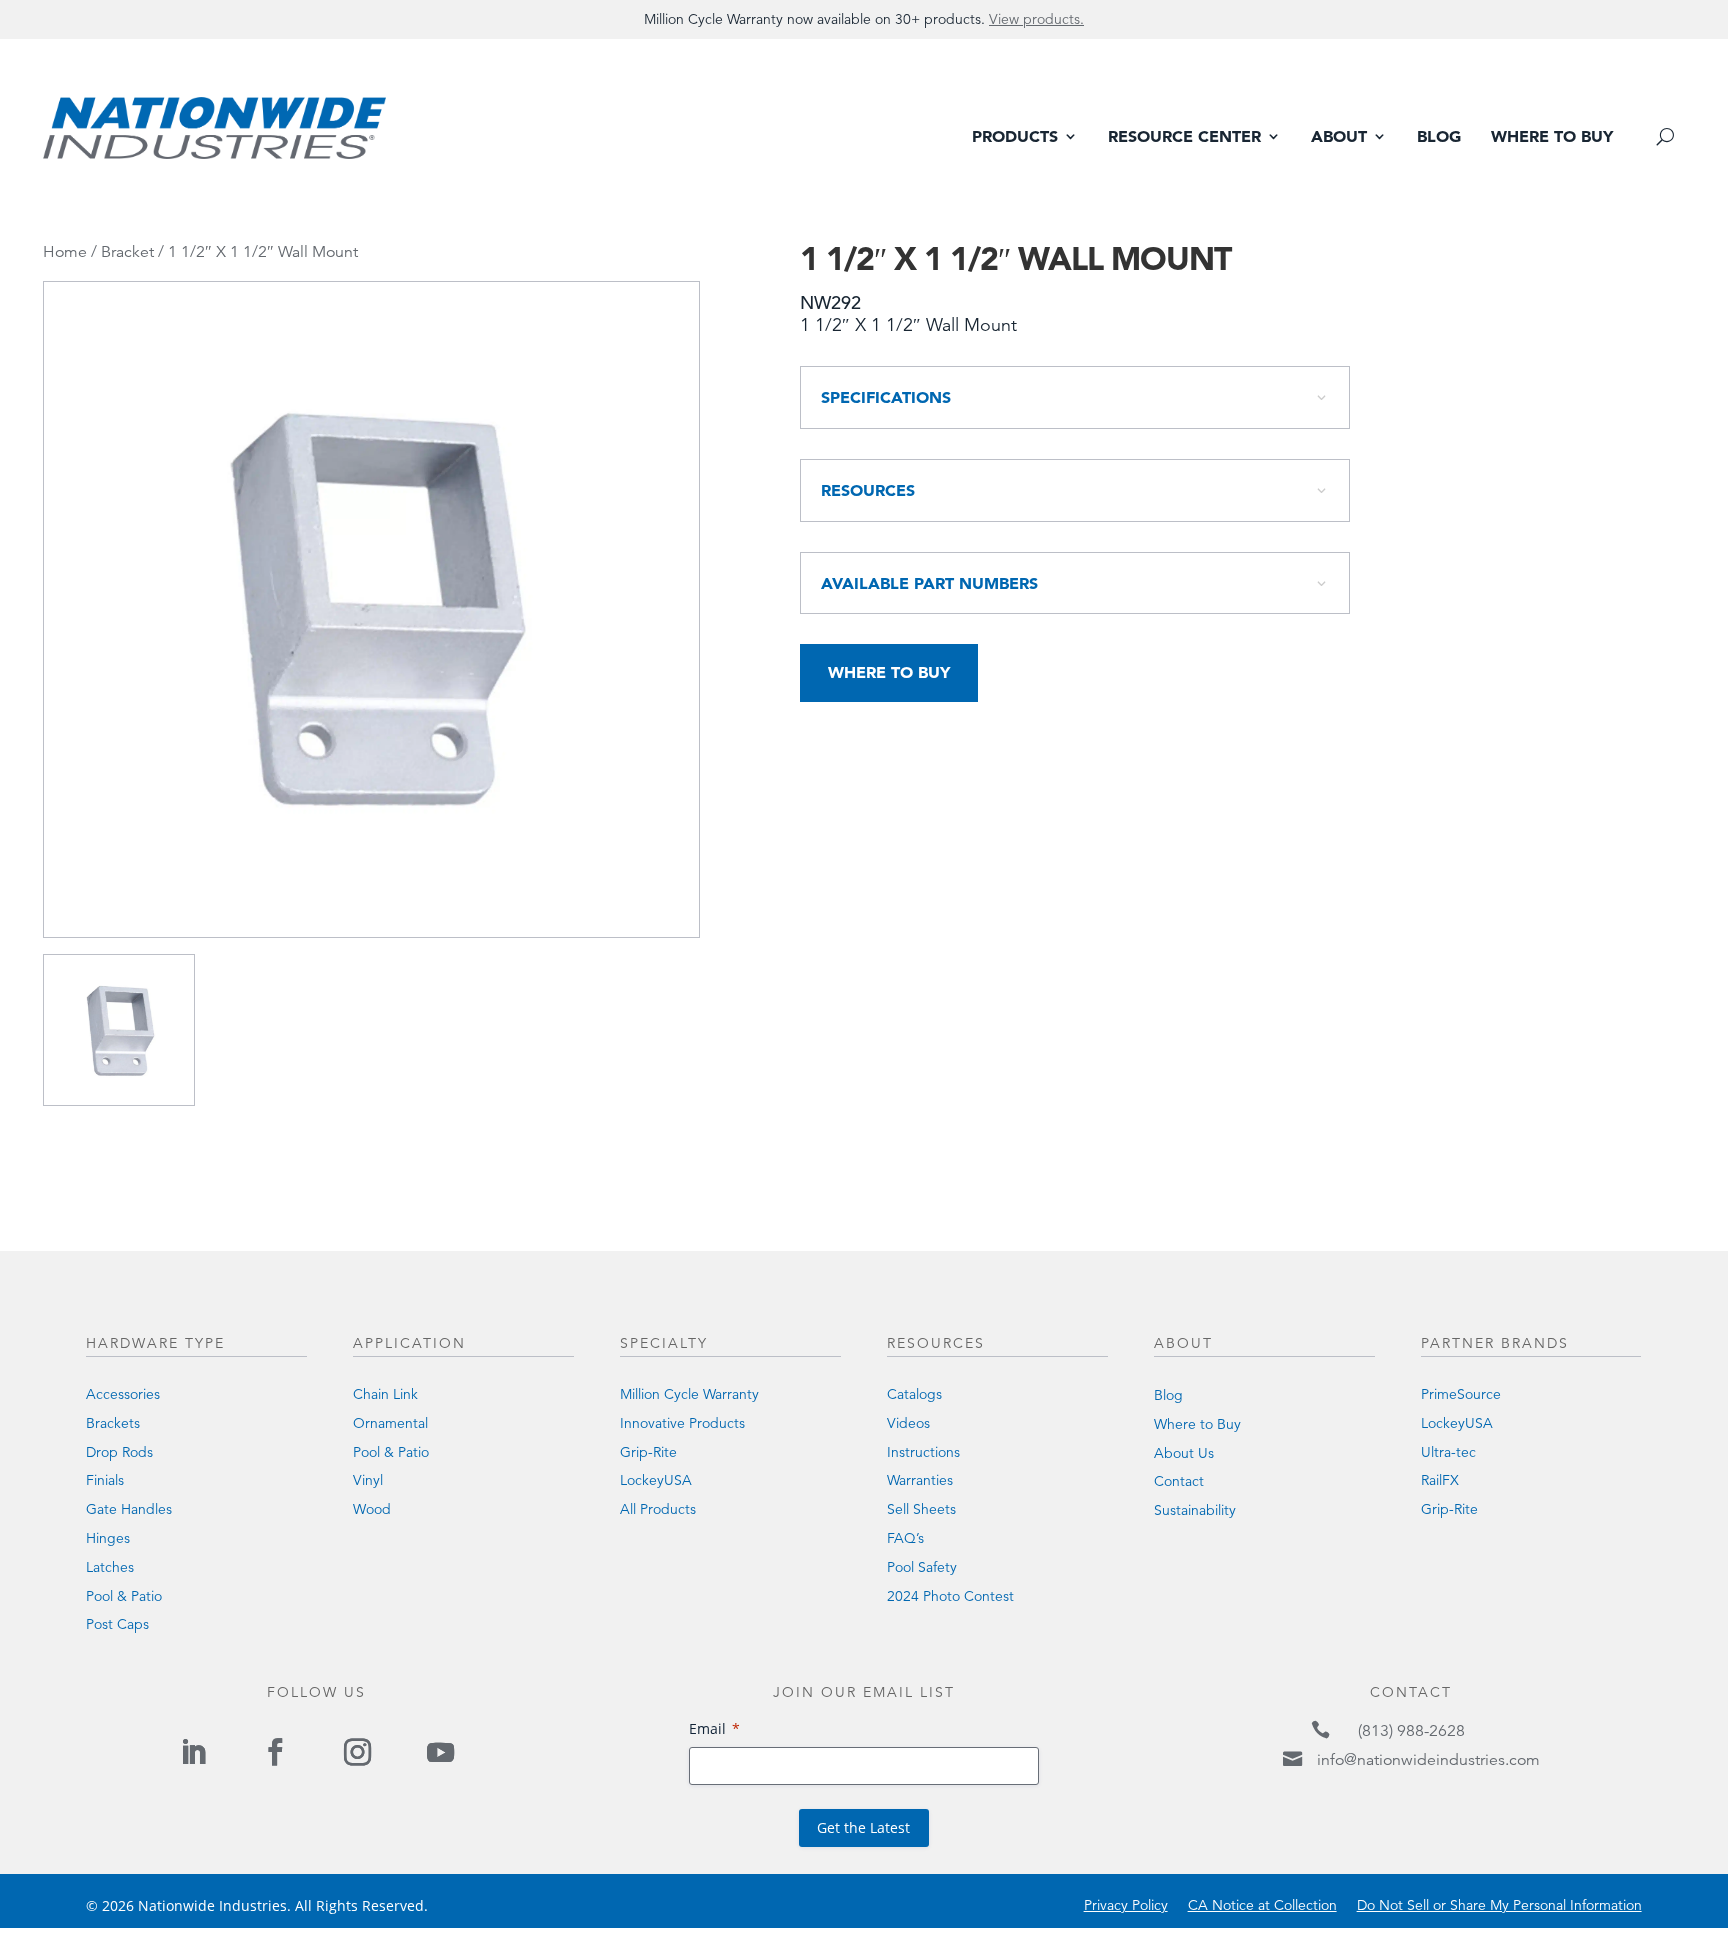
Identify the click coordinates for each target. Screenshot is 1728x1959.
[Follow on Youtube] (440, 1752)
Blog (1439, 137)
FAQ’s (905, 1538)
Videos (908, 1423)
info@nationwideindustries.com (1428, 1760)
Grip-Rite (648, 1452)
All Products (658, 1509)
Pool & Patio (124, 1596)
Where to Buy (1552, 137)
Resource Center (1184, 137)
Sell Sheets (921, 1509)
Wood (372, 1509)
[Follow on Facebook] (275, 1752)
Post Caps (117, 1624)
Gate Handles (129, 1509)
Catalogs (914, 1394)
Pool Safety (922, 1567)
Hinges (108, 1538)
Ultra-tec (1448, 1452)
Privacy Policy (1126, 1905)
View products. (1036, 19)
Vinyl (368, 1480)
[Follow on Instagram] (358, 1752)
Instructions (923, 1452)
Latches (110, 1567)
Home (65, 252)
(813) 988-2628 (1411, 1731)
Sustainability (1195, 1510)
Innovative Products (682, 1423)
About (1339, 137)
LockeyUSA (656, 1480)
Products (1015, 137)
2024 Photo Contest (950, 1596)
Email (707, 1728)
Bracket (127, 252)
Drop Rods (119, 1452)
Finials (105, 1480)
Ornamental (390, 1423)
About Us (1184, 1453)
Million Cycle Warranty (689, 1394)
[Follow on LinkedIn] (193, 1752)
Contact (1179, 1481)
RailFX (1440, 1480)
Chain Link (385, 1394)
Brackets (113, 1423)
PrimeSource (1461, 1394)
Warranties (920, 1480)
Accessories (123, 1394)
